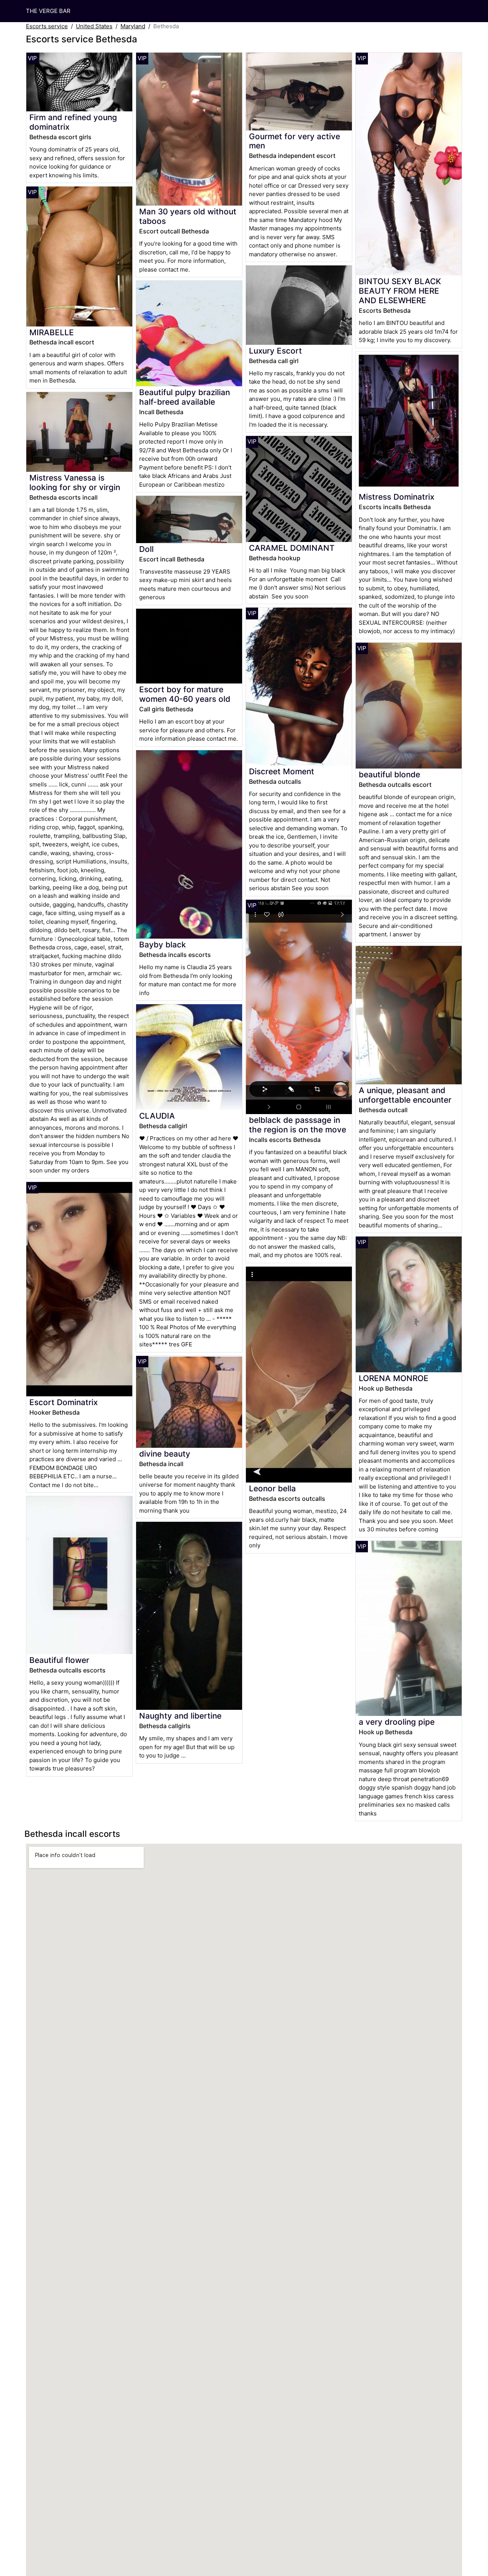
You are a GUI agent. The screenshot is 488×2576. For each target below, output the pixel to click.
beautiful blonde (389, 774)
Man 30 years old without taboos (188, 216)
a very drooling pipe (397, 1722)
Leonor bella (272, 1488)
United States (94, 26)
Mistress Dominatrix (396, 497)
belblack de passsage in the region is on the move (298, 1125)
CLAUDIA (157, 1116)
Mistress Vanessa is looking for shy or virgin (75, 482)
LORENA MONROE (394, 1378)
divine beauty (165, 1454)
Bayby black (163, 945)
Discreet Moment (282, 771)
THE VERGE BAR (48, 11)
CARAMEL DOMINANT (292, 548)
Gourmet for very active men (295, 141)
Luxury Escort (275, 351)
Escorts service (47, 26)
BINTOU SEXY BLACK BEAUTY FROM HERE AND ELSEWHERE (400, 291)
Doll (146, 549)
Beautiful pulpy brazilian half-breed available (185, 397)
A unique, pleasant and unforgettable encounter (405, 1095)
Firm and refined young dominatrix (73, 122)
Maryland (133, 26)
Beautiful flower (59, 1660)
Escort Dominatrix (63, 1402)
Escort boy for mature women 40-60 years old (185, 694)
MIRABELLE (52, 332)
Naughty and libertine (180, 1716)
